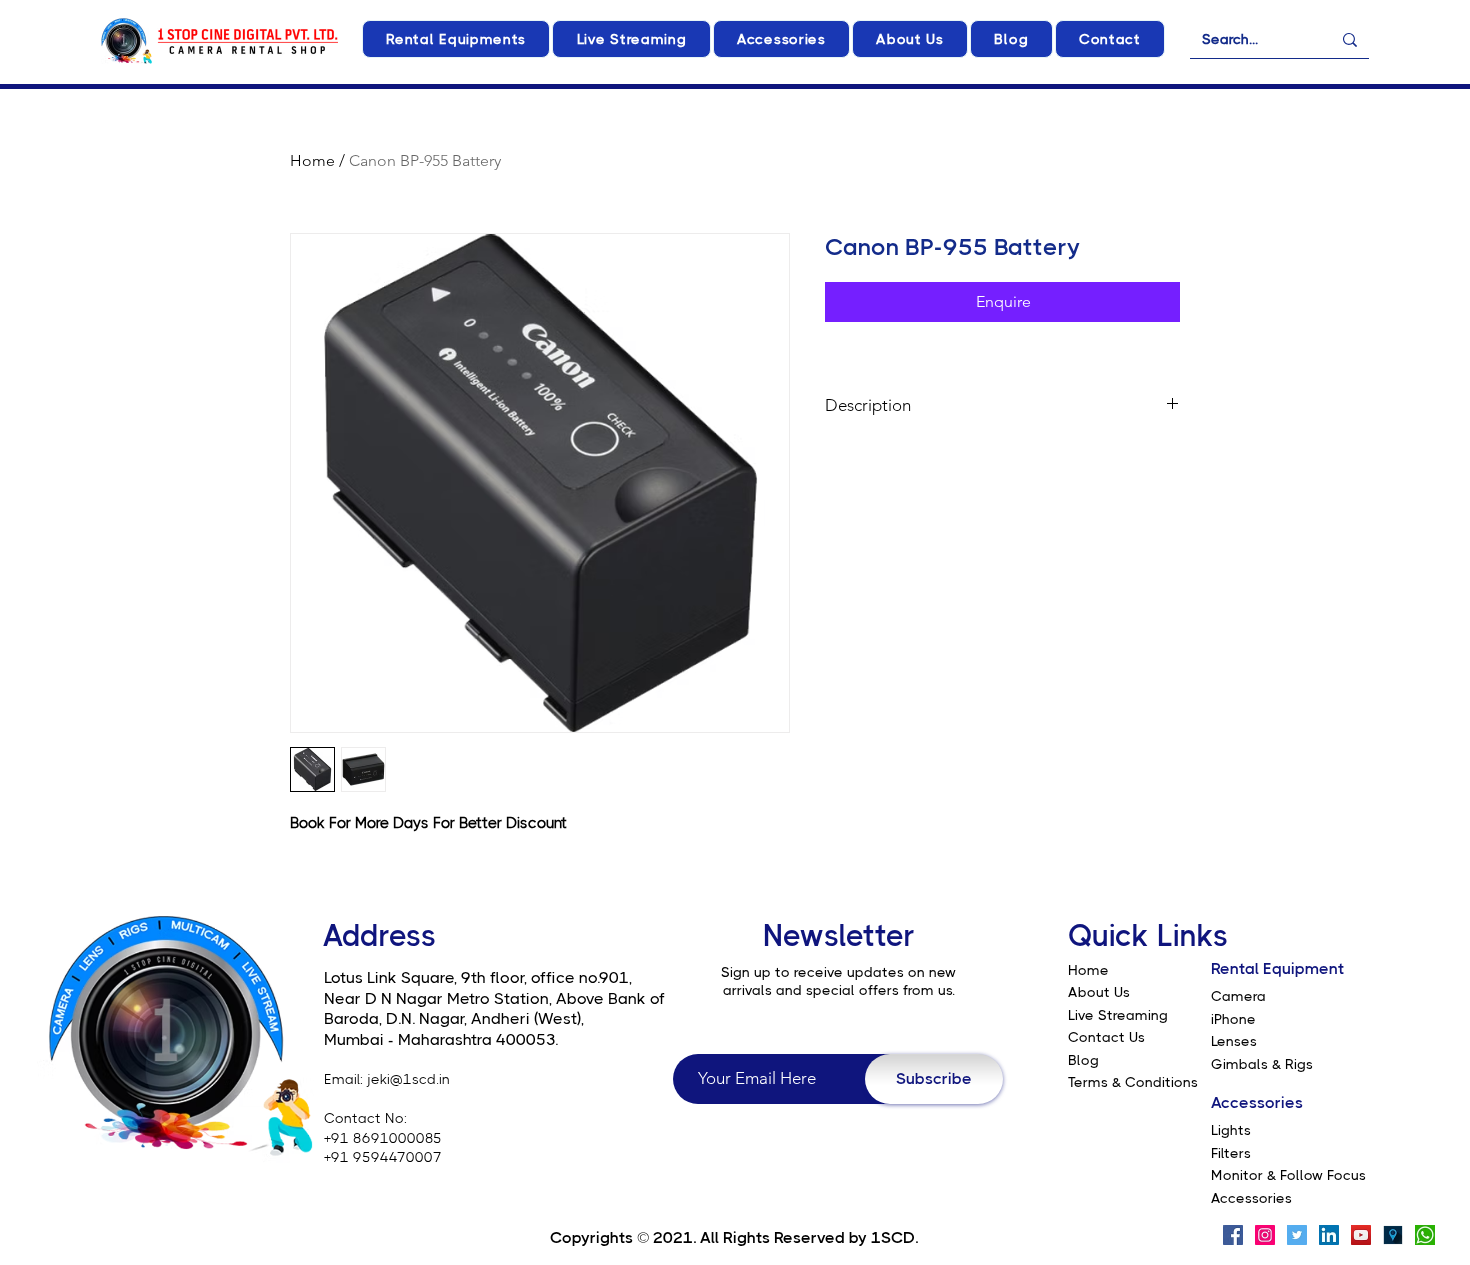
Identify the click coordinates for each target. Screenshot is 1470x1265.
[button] (456, 39)
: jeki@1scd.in (405, 1079)
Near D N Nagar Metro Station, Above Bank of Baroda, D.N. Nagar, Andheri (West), (494, 1009)
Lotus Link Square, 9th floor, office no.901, (478, 977)
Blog (1083, 1060)
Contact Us (1106, 1037)
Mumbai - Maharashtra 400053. (441, 1039)
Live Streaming (1118, 1015)
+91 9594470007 (383, 1157)
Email (342, 1079)
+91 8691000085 (383, 1138)
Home (312, 160)
